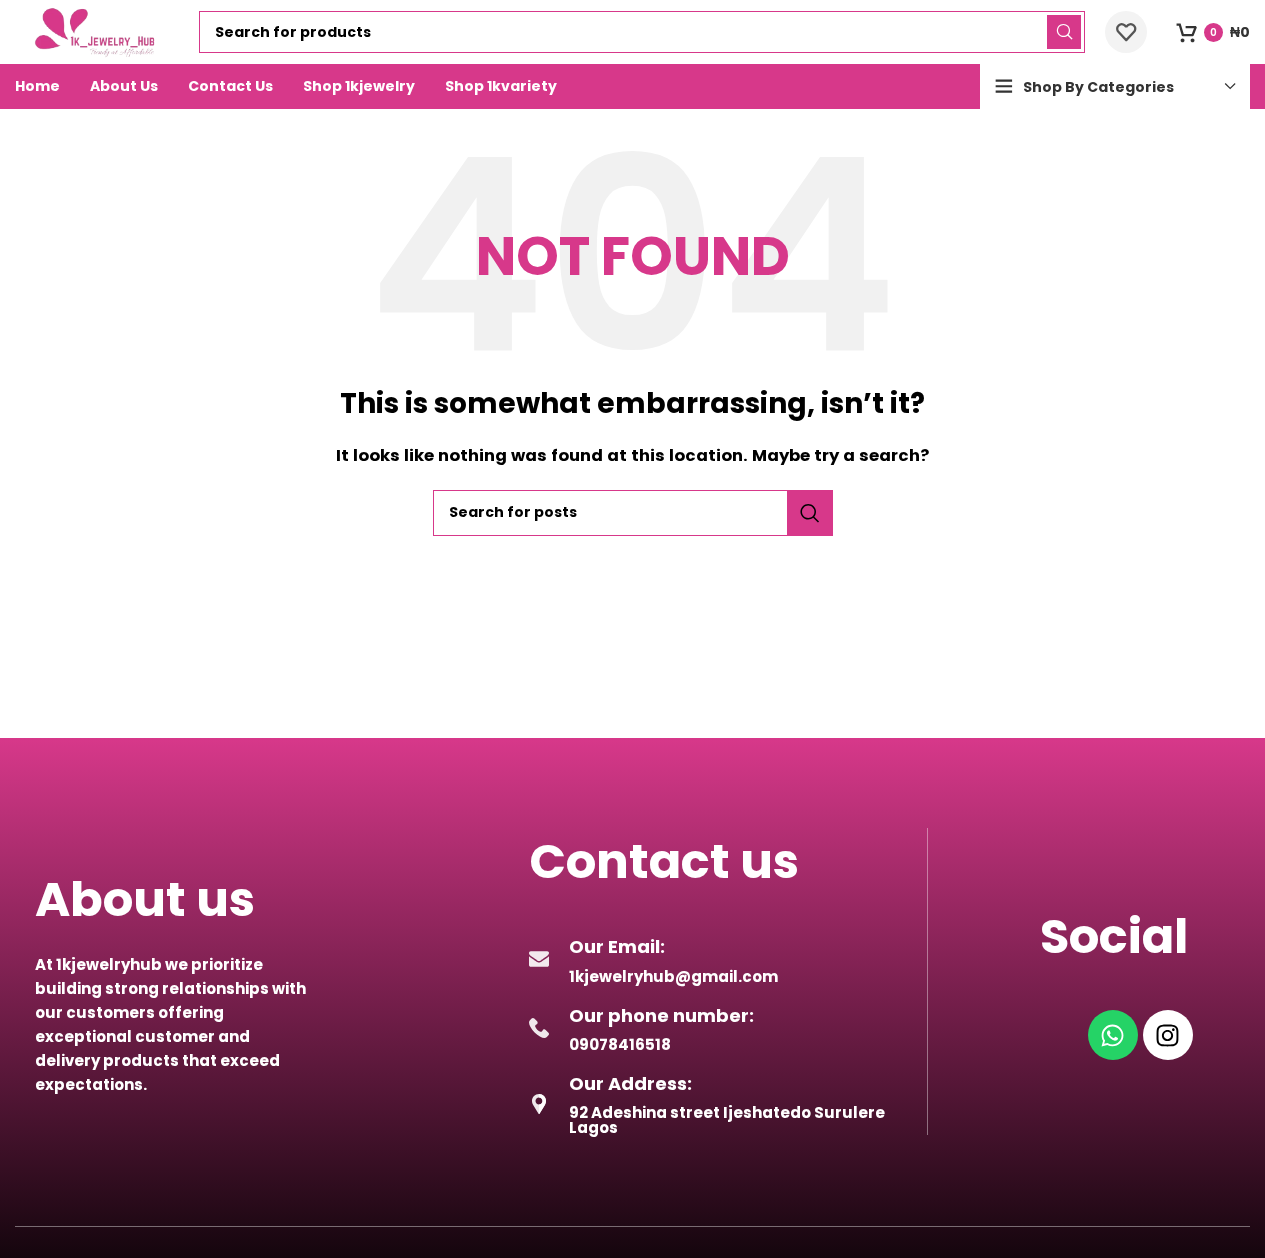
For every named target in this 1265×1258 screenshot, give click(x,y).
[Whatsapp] (1113, 1035)
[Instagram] (1168, 1035)
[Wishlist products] (1126, 32)
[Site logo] (97, 30)
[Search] (1064, 32)
